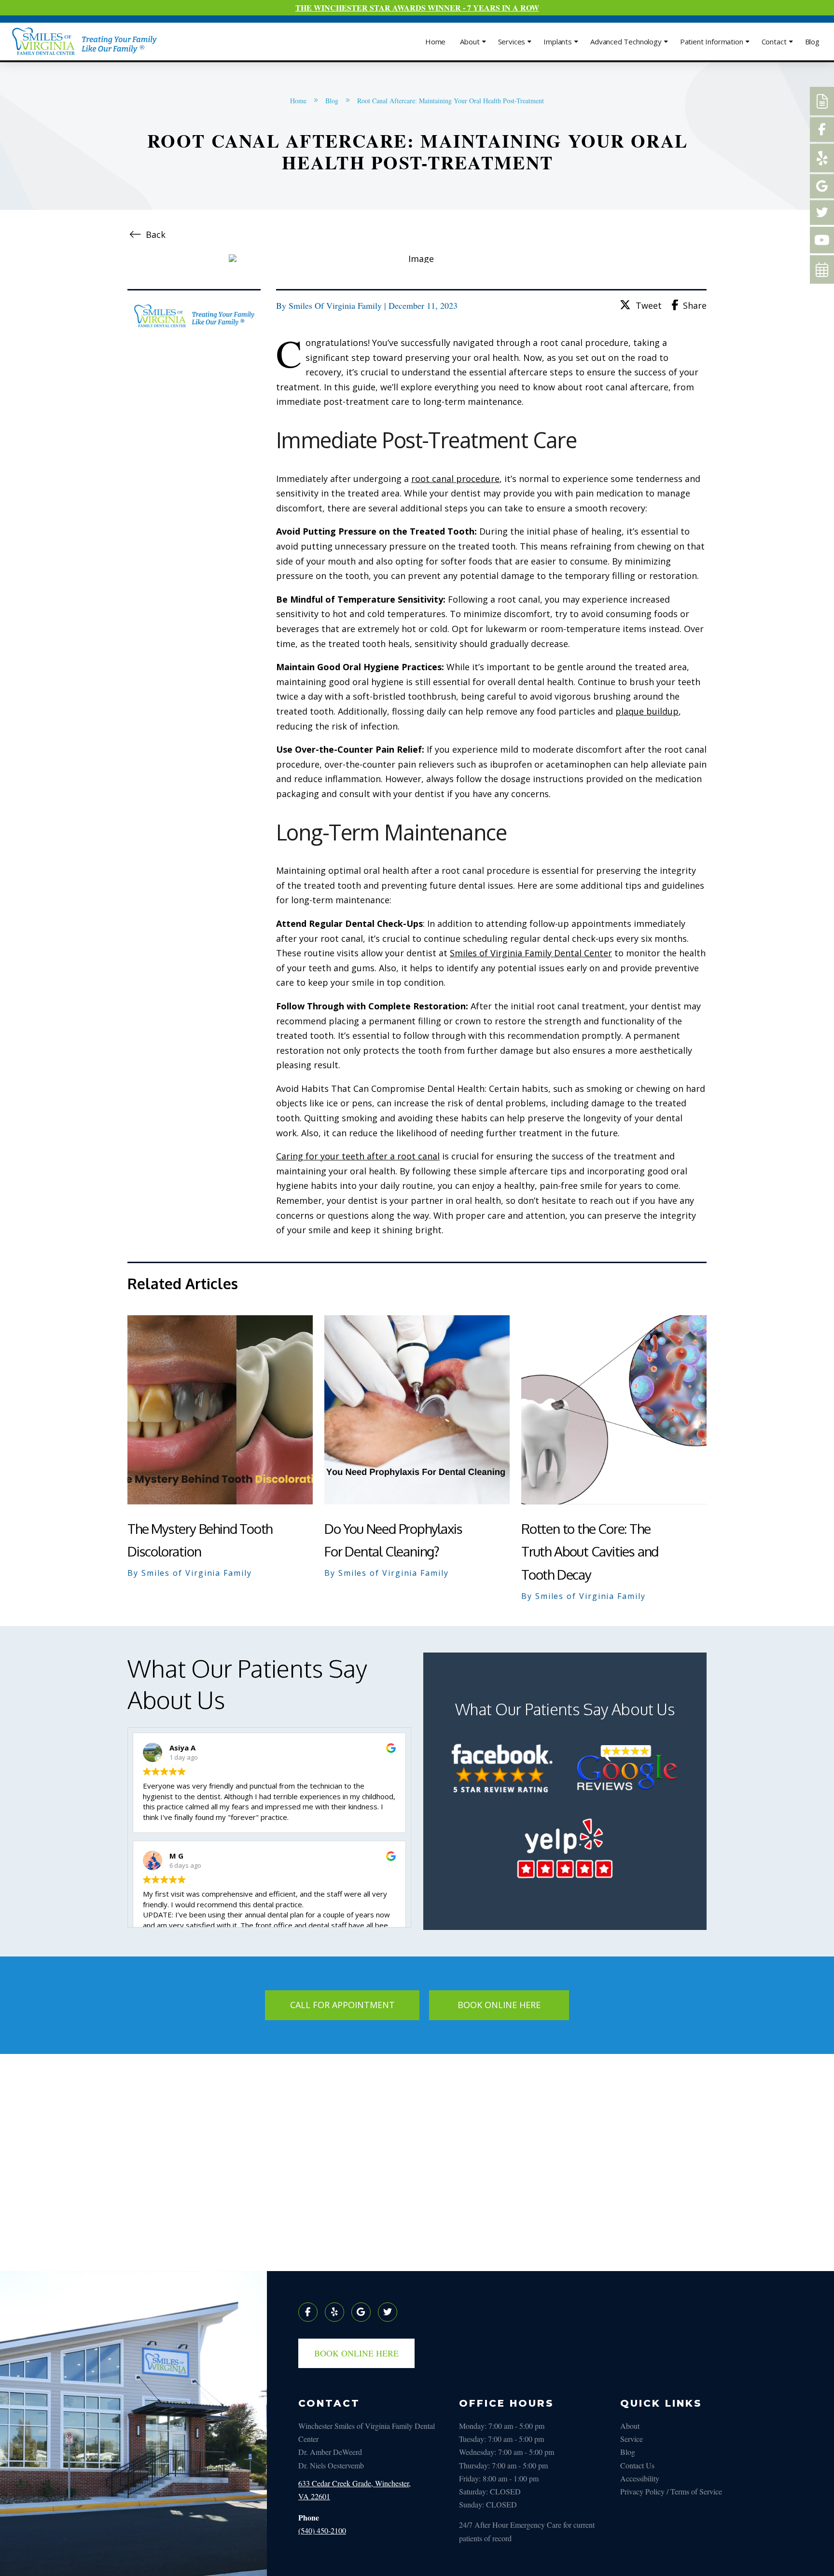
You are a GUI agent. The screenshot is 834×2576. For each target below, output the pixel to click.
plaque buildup (647, 711)
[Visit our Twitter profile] (388, 2312)
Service (632, 2439)
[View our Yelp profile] (334, 2312)
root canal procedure (455, 479)
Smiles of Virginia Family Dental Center (531, 953)
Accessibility (640, 2478)
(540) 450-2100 (322, 2530)
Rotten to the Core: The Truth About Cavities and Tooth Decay (590, 1552)
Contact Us (637, 2465)
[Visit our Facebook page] (308, 2312)
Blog (628, 2452)
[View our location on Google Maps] (361, 2312)
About (630, 2426)
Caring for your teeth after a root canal (358, 1156)
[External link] (822, 101)
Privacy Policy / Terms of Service (671, 2491)
